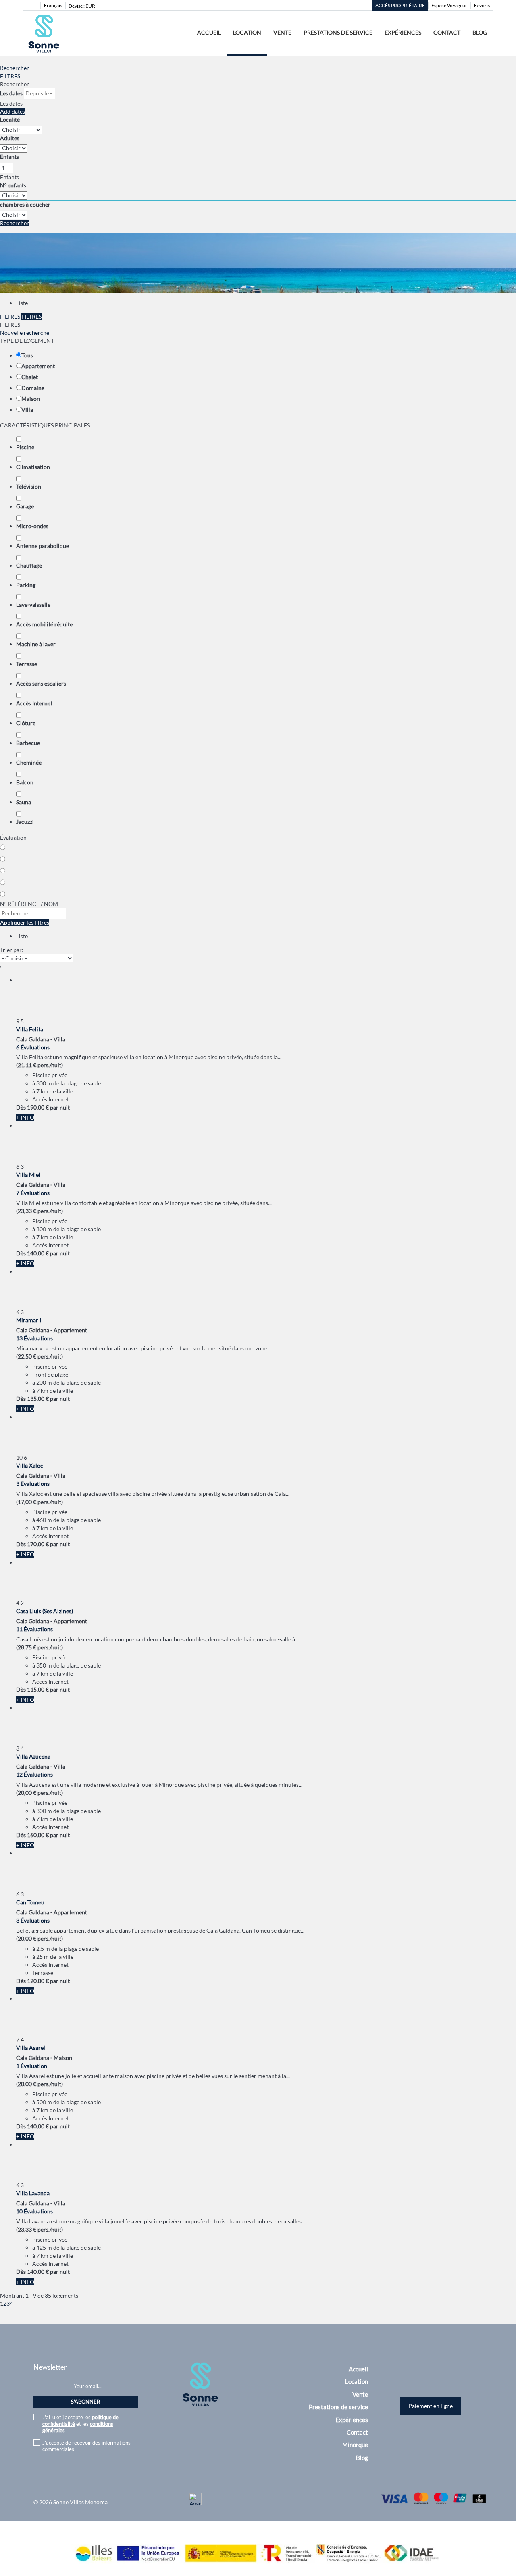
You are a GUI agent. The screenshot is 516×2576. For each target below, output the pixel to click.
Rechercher (15, 68)
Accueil (209, 32)
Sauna (24, 802)
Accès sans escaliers (41, 683)
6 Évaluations (33, 1047)
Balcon (25, 782)
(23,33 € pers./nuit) (40, 1211)
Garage (25, 506)
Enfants (9, 157)
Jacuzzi (25, 822)
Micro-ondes (32, 526)
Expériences (403, 32)
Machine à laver (36, 644)
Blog (480, 32)
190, (38, 1107)
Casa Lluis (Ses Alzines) (45, 1611)
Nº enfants (13, 185)
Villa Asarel (31, 2048)
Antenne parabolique (43, 546)
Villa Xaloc (30, 1465)
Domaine (33, 388)
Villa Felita (30, 1029)
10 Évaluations (34, 2211)
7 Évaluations (33, 1193)
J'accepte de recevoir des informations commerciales (86, 2446)
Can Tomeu (30, 1902)
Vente (282, 32)
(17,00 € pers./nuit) (40, 1502)
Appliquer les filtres (25, 922)
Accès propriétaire (400, 5)
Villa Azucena (33, 1756)
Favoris (482, 5)
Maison (31, 399)
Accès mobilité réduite (44, 624)
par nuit (60, 1107)
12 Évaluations (34, 1774)
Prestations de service (338, 32)
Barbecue (28, 743)
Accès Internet (34, 703)
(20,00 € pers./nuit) (40, 1793)
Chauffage (29, 565)
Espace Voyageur (449, 5)
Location (247, 32)
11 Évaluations (34, 1629)
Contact (447, 32)
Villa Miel (28, 1175)
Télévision (29, 486)
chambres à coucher (25, 204)
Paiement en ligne (431, 2406)
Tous (27, 355)
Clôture (26, 723)
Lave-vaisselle (33, 605)
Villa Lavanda (33, 2193)
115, (38, 1689)
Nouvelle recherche (25, 333)
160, (38, 1835)
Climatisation (33, 467)
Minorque (355, 2445)
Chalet (30, 377)
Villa (27, 410)
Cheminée (29, 762)
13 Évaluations (34, 1338)
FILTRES (10, 76)
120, (38, 1981)
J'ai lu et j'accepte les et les (80, 2424)
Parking (26, 585)
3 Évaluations (33, 1484)
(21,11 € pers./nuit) (40, 1065)
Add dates (12, 111)
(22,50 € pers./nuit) (40, 1356)
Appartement (38, 366)
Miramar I (29, 1320)
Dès (21, 1107)
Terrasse (27, 664)
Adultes (10, 138)
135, (38, 1399)
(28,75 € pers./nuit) (40, 1647)
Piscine (25, 447)
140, (38, 1253)
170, (38, 1544)
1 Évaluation (32, 2066)
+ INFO (25, 1117)
